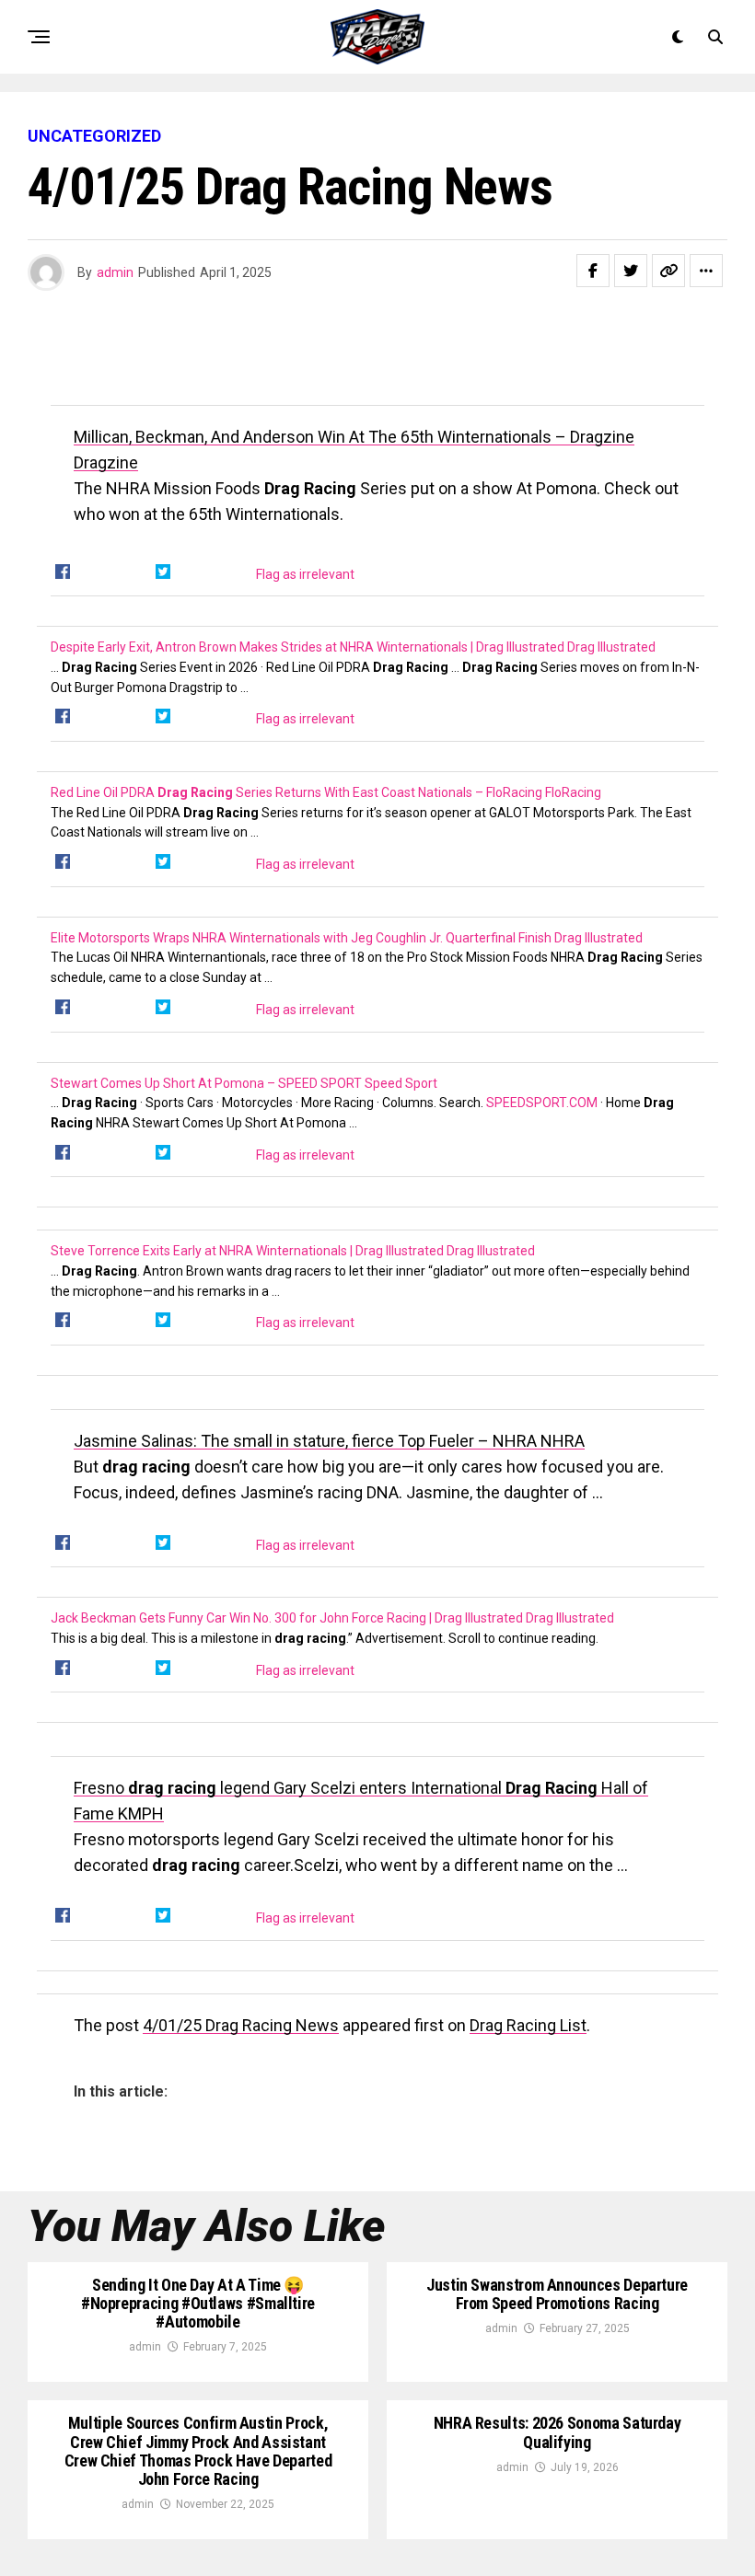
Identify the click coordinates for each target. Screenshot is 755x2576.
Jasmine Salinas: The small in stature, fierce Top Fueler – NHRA (307, 1441)
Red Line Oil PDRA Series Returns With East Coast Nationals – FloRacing (298, 792)
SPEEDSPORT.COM (542, 1103)
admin (115, 272)
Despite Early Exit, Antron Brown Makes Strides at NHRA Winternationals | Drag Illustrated (309, 647)
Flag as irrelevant (305, 574)
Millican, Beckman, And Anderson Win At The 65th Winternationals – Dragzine (354, 437)
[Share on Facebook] (593, 271)
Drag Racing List (528, 2025)
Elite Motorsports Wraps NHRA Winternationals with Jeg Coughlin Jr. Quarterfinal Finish (302, 938)
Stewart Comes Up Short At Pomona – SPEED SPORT (208, 1083)
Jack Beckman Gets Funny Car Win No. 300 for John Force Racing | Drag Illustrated (288, 1618)
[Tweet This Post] (631, 271)
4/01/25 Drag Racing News (241, 2025)
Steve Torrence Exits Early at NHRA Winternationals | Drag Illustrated (249, 1251)
